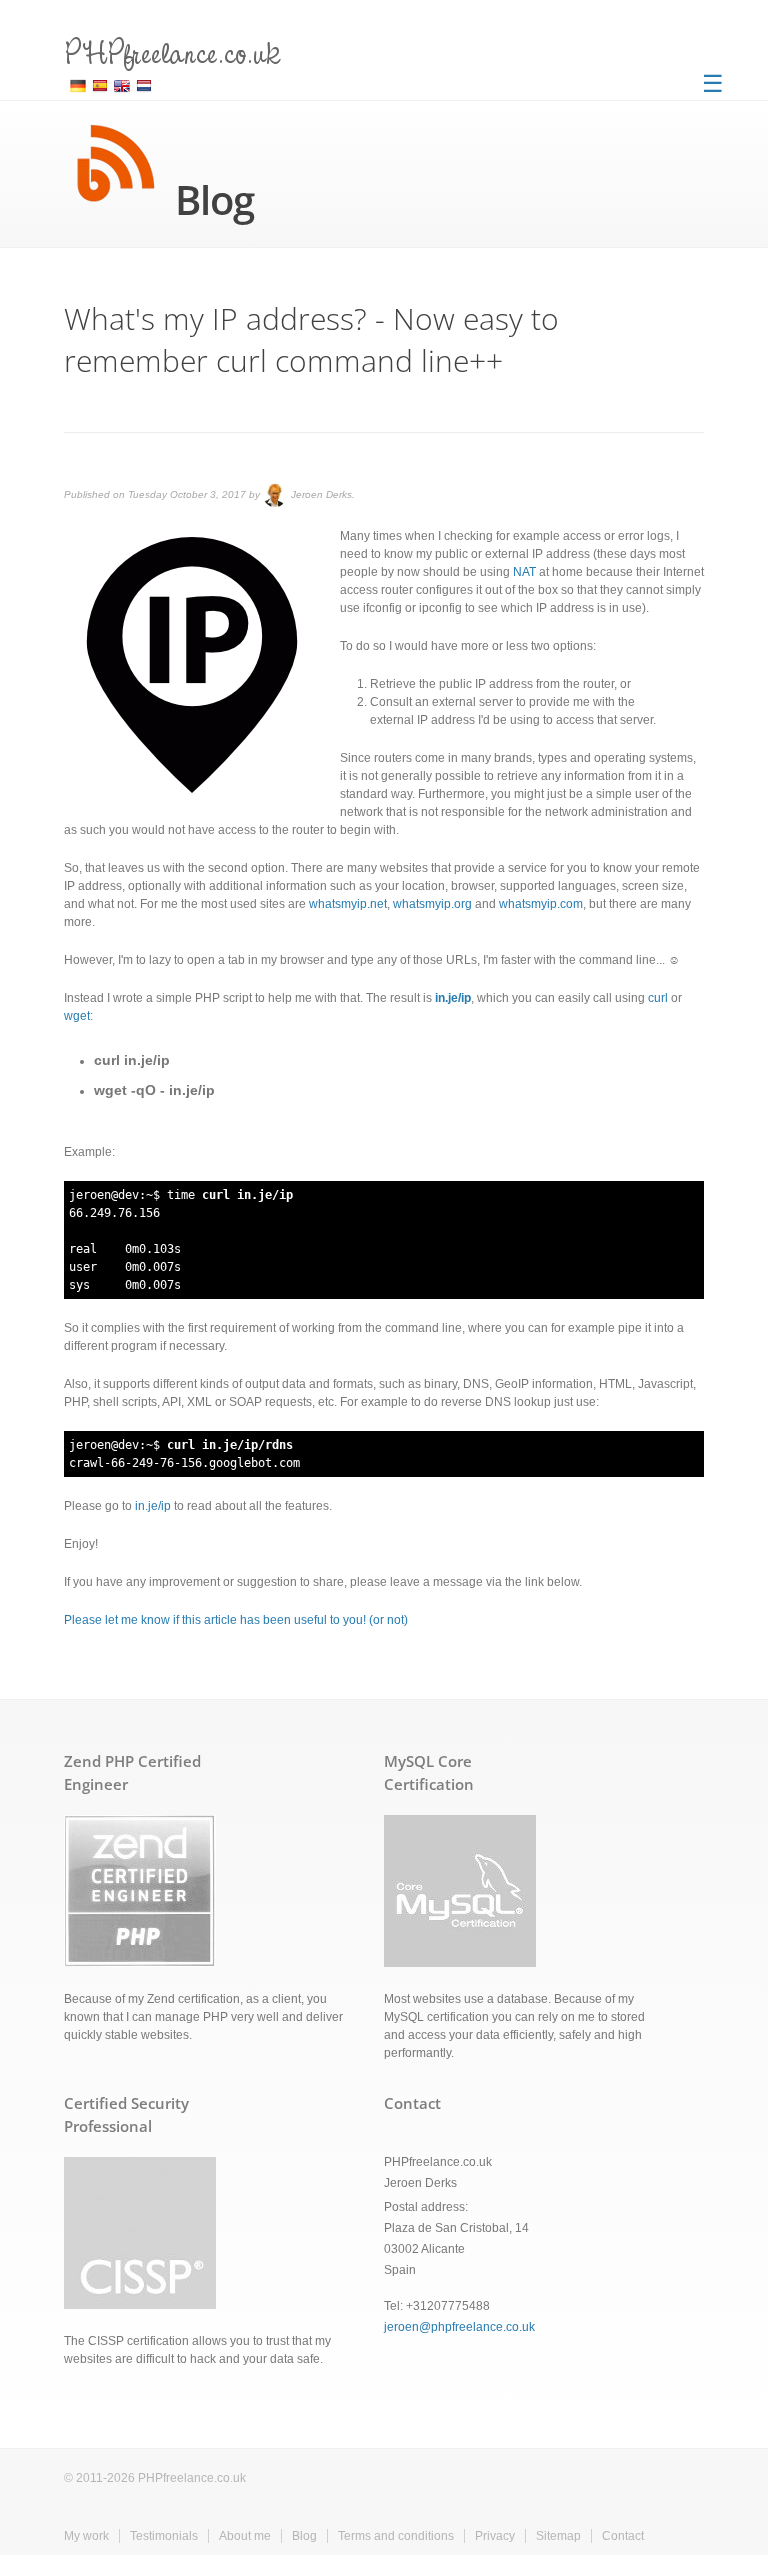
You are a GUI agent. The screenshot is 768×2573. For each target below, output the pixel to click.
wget (77, 1016)
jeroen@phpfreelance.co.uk (459, 2327)
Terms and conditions (396, 2536)
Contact (623, 2536)
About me (245, 2536)
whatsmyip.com (541, 904)
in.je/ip (153, 1506)
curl (658, 998)
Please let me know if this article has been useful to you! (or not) (236, 1620)
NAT (524, 572)
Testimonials (164, 2536)
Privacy (495, 2536)
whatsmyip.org (432, 904)
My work (86, 2536)
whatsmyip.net (348, 904)
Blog (304, 2536)
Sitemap (558, 2536)
